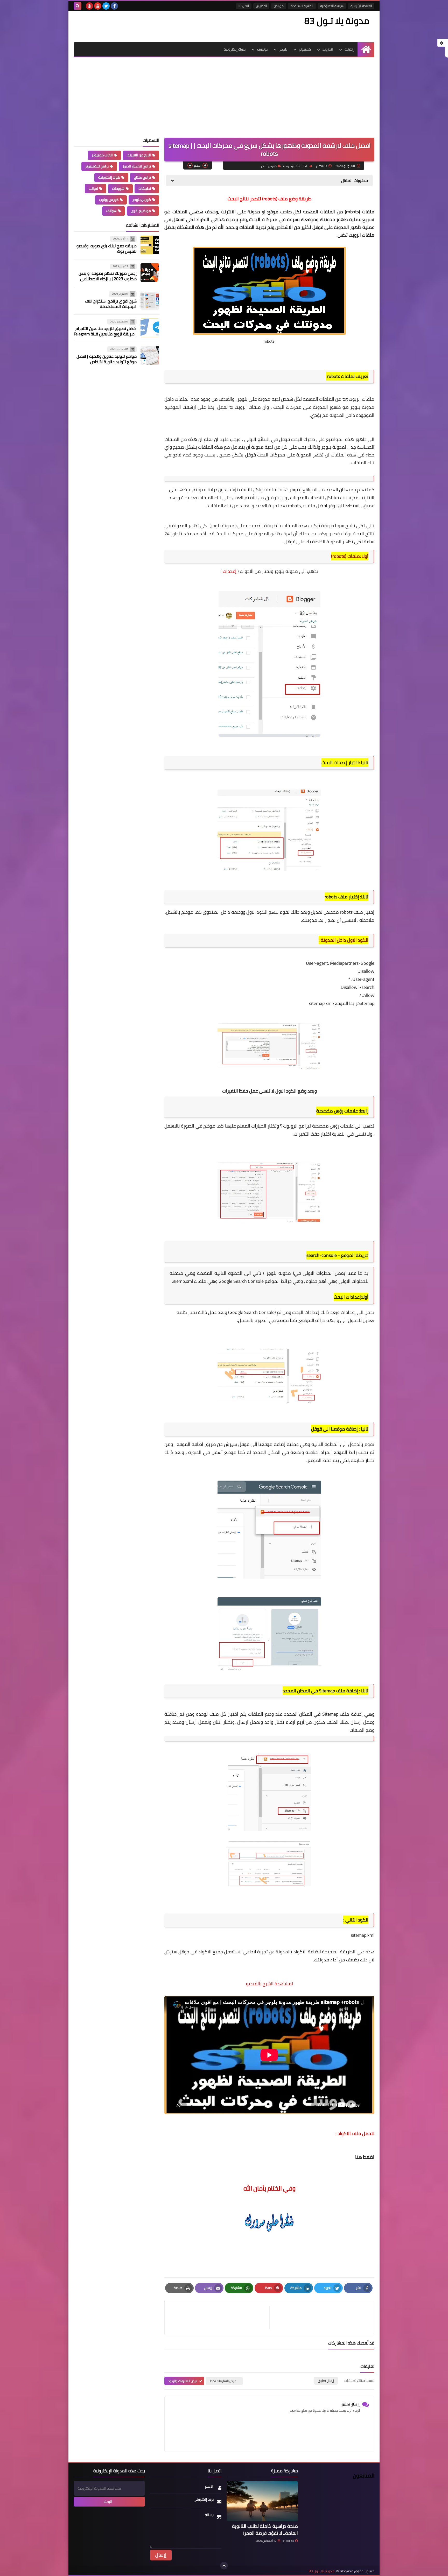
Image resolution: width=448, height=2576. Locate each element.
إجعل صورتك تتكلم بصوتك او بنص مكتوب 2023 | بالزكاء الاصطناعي (108, 276)
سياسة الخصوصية (332, 6)
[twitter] (106, 6)
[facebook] (114, 6)
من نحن (279, 6)
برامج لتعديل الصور (137, 166)
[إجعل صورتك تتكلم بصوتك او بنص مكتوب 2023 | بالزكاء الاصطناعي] (150, 273)
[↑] (224, 2566)
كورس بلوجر (269, 166)
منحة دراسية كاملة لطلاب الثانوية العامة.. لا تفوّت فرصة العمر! (265, 2530)
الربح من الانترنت (139, 155)
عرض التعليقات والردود (183, 2381)
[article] (220, 2317)
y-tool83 (288, 2541)
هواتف (111, 211)
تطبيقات (145, 188)
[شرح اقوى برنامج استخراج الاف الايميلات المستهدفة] (150, 300)
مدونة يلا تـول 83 (337, 21)
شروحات (118, 188)
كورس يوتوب (109, 200)
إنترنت (349, 49)
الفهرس (261, 6)
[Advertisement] (224, 96)
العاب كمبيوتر (102, 155)
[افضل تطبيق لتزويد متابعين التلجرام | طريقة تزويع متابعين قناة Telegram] (150, 328)
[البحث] (78, 6)
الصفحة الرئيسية (361, 6)
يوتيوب (262, 49)
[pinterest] (89, 6)
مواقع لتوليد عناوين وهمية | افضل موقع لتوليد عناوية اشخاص (107, 359)
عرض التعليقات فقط (223, 2381)
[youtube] (98, 6)
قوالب (93, 188)
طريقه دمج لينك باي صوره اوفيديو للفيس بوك (107, 248)
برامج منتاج (142, 177)
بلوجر (283, 49)
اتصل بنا (244, 6)
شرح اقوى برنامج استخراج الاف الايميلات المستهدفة (111, 304)
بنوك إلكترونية (235, 49)
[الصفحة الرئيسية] (366, 49)
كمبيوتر (305, 49)
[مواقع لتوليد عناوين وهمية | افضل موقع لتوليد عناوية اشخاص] (150, 355)
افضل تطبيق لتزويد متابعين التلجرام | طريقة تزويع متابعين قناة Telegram (105, 331)
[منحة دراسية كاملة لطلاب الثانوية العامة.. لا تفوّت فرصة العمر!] (262, 2501)
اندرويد (328, 49)
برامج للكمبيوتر (97, 166)
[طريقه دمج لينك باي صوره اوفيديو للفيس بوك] (150, 245)
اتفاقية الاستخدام (302, 6)
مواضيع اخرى (141, 211)
